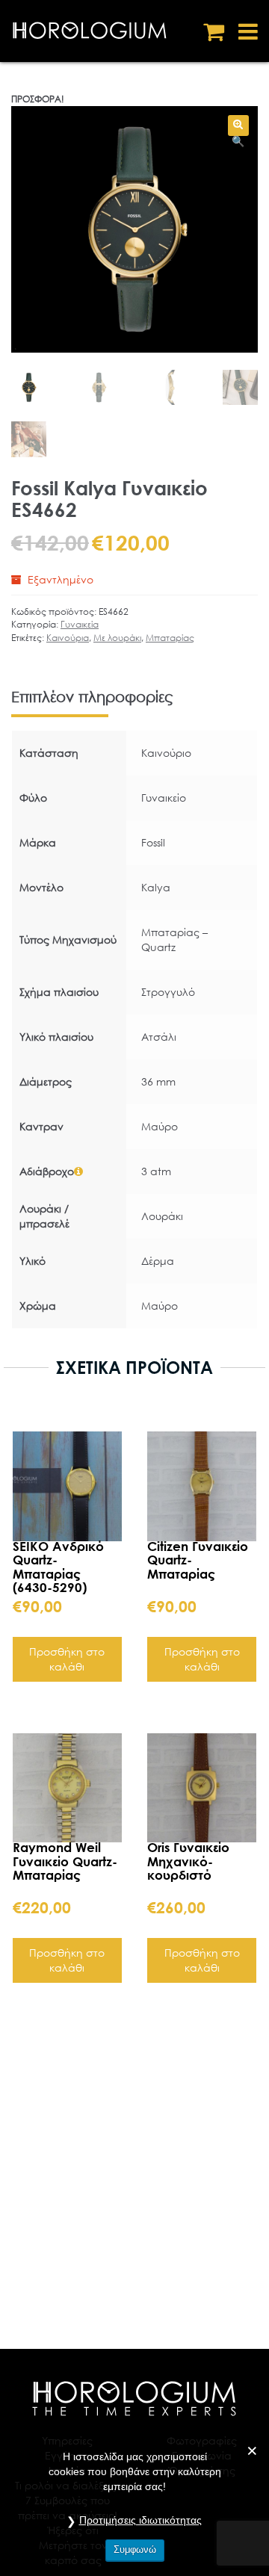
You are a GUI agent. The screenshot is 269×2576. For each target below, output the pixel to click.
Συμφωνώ (135, 2549)
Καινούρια (68, 638)
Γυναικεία (80, 624)
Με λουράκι (117, 638)
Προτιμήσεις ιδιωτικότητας (140, 2520)
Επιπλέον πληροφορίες (92, 697)
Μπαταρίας (170, 638)
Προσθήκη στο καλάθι (67, 1659)
